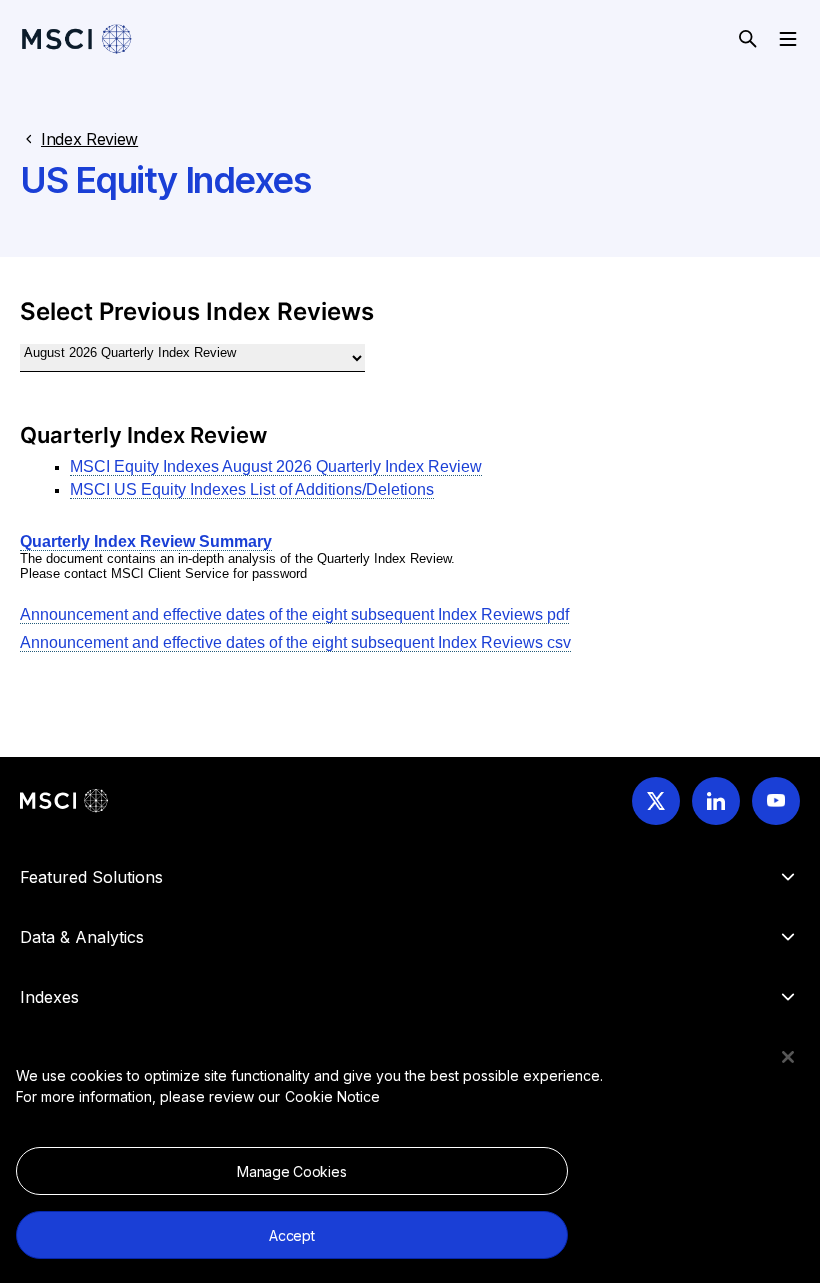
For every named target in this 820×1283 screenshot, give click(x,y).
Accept (291, 1235)
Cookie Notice (332, 1096)
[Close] (788, 1057)
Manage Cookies (291, 1171)
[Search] (748, 39)
